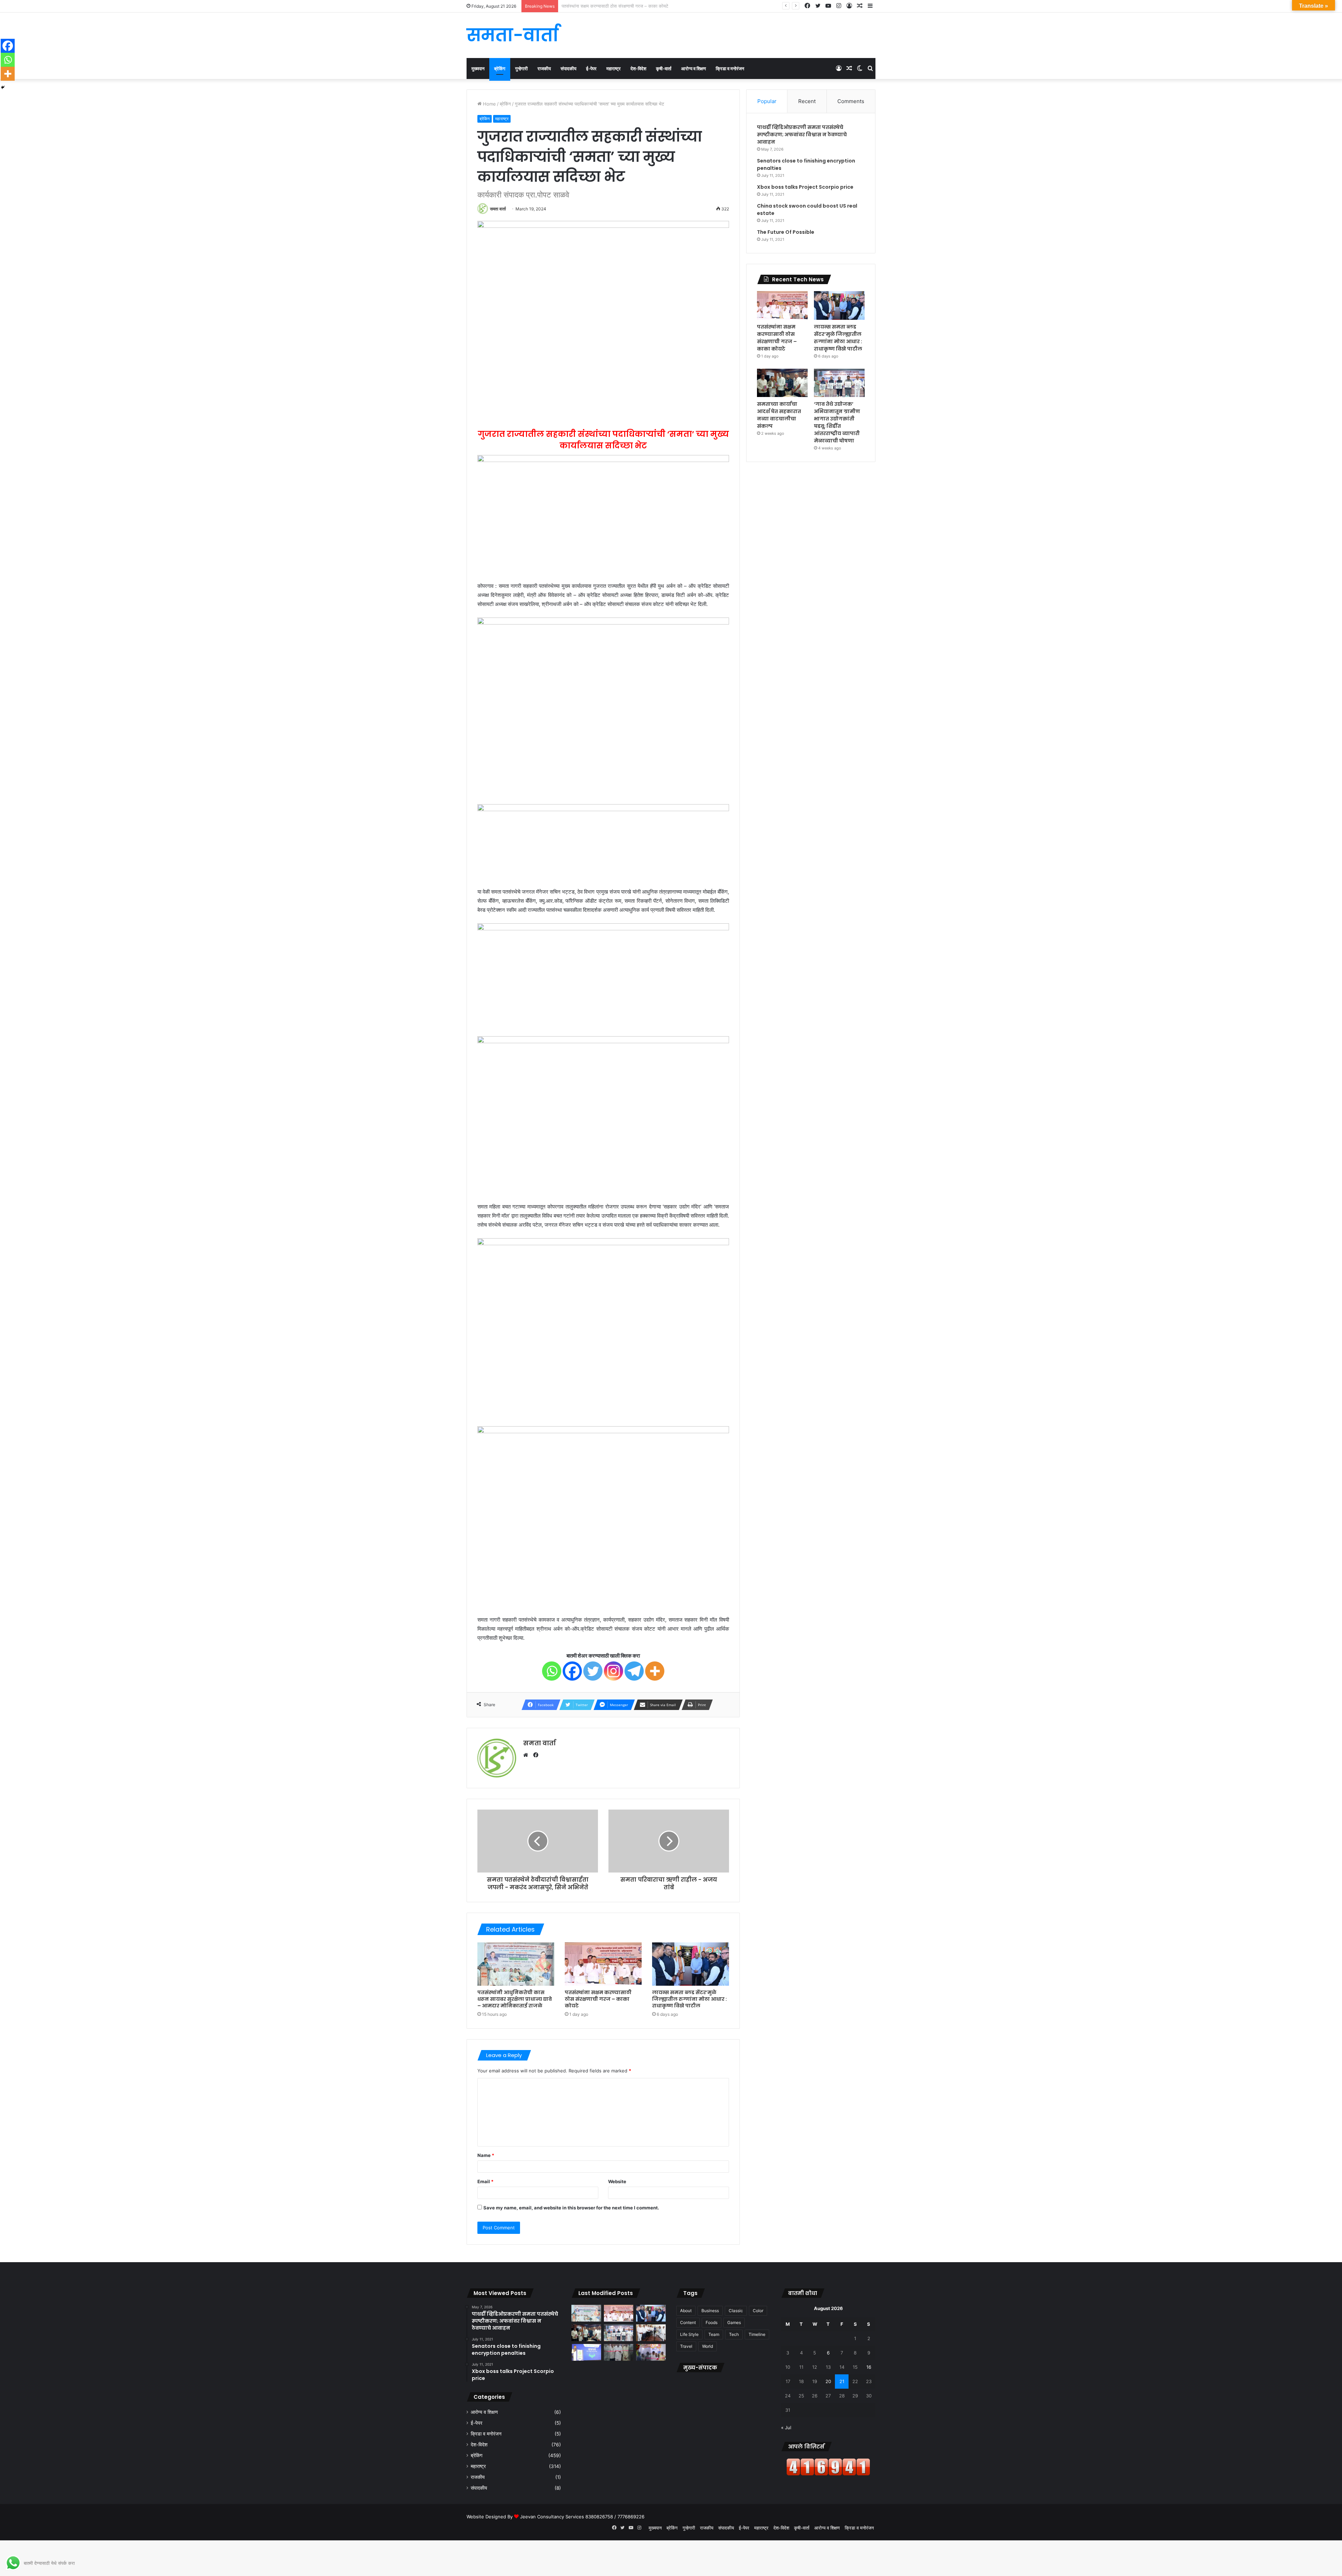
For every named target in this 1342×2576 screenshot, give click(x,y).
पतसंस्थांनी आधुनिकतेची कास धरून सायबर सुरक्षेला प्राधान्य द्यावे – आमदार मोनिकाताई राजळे (515, 1999)
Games (734, 2322)
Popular (767, 101)
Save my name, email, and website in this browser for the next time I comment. (571, 2208)
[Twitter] (593, 1671)
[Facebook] (572, 1671)
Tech (734, 2334)
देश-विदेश (638, 68)
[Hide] (3, 87)
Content (688, 2322)
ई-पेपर (591, 68)
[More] (655, 1671)
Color (758, 2311)
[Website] (527, 1755)
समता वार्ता (498, 209)
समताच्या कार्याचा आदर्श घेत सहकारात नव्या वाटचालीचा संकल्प (779, 415)
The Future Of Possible (786, 232)
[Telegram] (634, 1671)
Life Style (689, 2334)
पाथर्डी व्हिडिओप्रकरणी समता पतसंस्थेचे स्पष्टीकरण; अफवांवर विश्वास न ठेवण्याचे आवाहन (802, 135)
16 (869, 2367)
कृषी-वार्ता (664, 68)
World (708, 2346)
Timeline (757, 2334)
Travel (686, 2346)
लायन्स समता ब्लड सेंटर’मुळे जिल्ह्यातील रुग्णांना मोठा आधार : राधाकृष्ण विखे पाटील (629, 6)
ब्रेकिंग (500, 68)
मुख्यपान (478, 68)
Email (485, 2181)
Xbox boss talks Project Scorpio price (805, 187)
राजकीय (544, 68)
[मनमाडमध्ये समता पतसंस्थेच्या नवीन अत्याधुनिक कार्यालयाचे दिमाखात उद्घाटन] (651, 2352)
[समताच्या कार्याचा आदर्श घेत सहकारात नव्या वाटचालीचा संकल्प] (782, 383)
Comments (851, 101)
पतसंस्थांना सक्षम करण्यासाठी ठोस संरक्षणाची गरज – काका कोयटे (598, 1999)
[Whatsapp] (552, 1671)
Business (710, 2311)
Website (617, 2181)
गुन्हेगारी (521, 68)
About (686, 2311)
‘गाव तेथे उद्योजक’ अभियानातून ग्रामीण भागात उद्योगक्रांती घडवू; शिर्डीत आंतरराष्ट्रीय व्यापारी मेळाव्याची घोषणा (837, 422)
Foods (712, 2322)
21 (842, 2381)
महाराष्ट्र (614, 68)
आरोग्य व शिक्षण (694, 68)
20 (828, 2381)
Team (714, 2334)
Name (486, 2155)
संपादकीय (568, 68)
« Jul (786, 2427)
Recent (807, 101)
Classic (736, 2311)
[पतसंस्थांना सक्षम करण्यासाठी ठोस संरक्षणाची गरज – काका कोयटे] (603, 1964)
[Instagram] (614, 1671)
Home (489, 104)
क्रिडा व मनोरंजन (730, 68)
